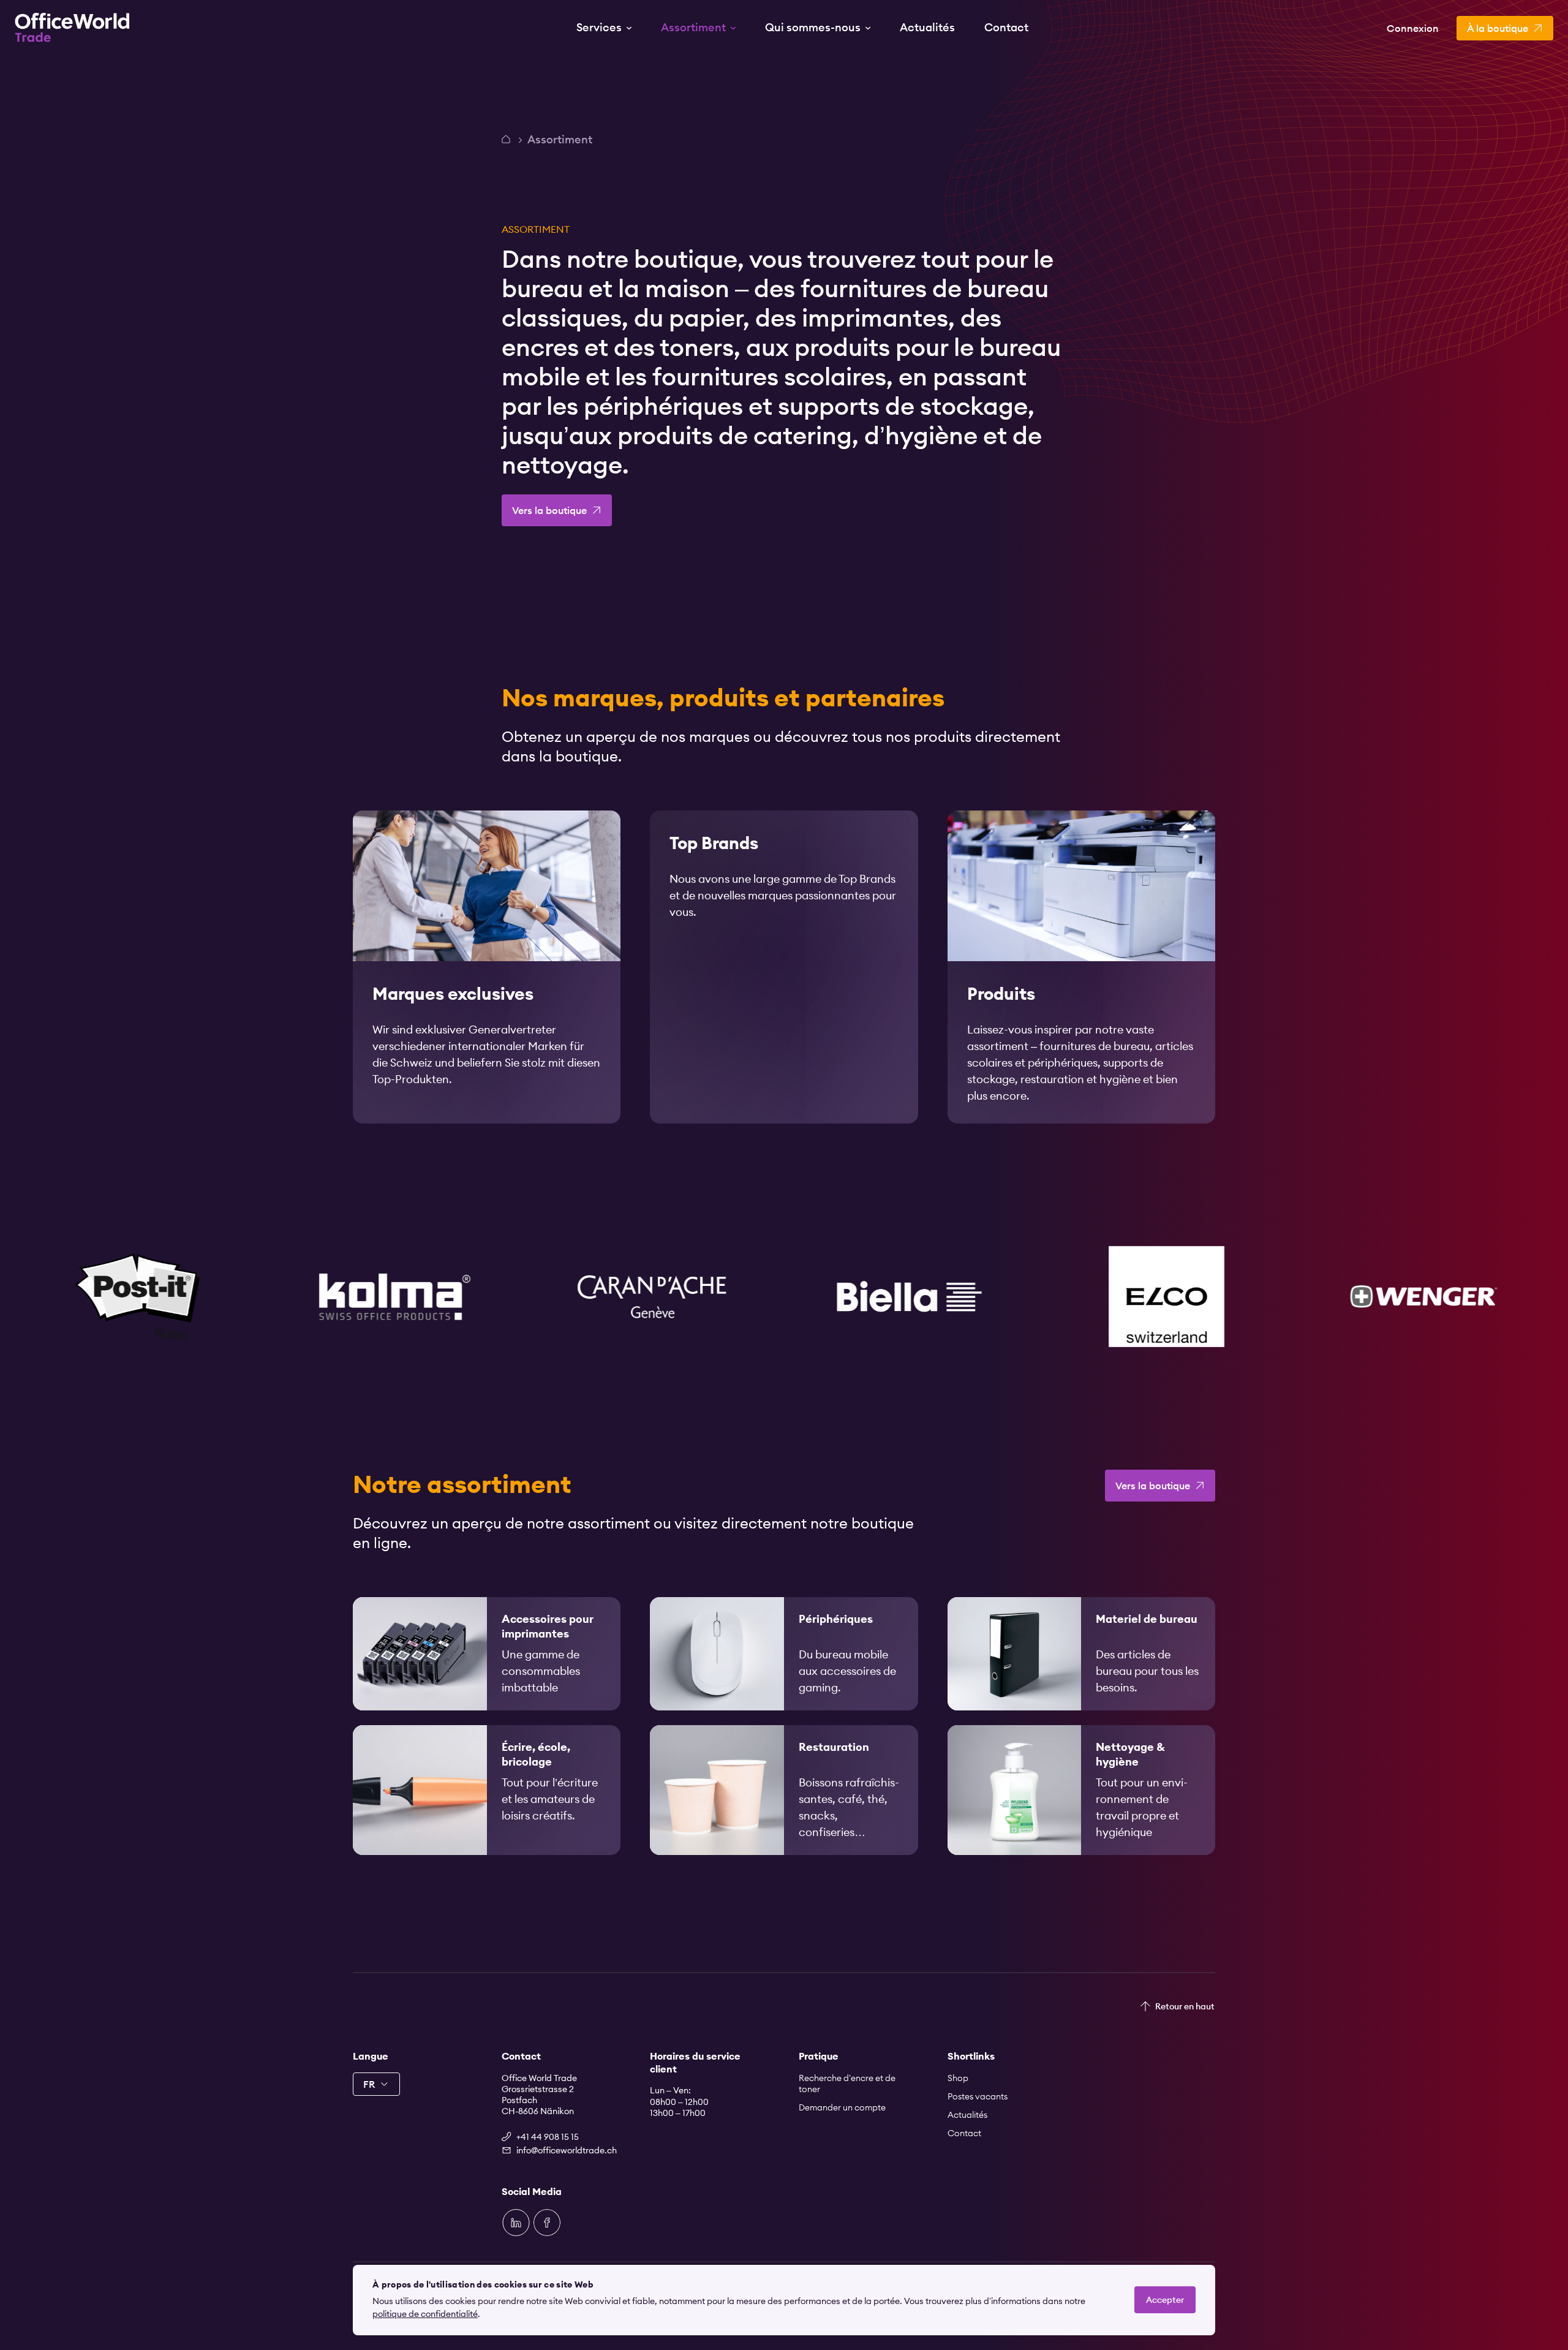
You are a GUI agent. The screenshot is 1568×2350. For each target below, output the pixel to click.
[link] (487, 967)
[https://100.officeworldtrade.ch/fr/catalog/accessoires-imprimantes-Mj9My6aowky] (487, 1654)
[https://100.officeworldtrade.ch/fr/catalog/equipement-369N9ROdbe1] (1081, 1790)
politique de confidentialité (425, 2314)
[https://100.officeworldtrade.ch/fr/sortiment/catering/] (784, 1790)
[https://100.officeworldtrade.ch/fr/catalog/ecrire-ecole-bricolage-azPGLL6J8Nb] (487, 1790)
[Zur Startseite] (72, 28)
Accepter (1165, 2300)
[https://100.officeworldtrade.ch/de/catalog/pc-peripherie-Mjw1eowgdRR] (784, 1654)
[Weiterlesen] (487, 967)
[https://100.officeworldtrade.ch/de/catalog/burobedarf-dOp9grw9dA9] (1081, 1654)
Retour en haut (1185, 2006)
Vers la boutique (549, 510)
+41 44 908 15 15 (548, 2137)
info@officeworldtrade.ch (567, 2150)
